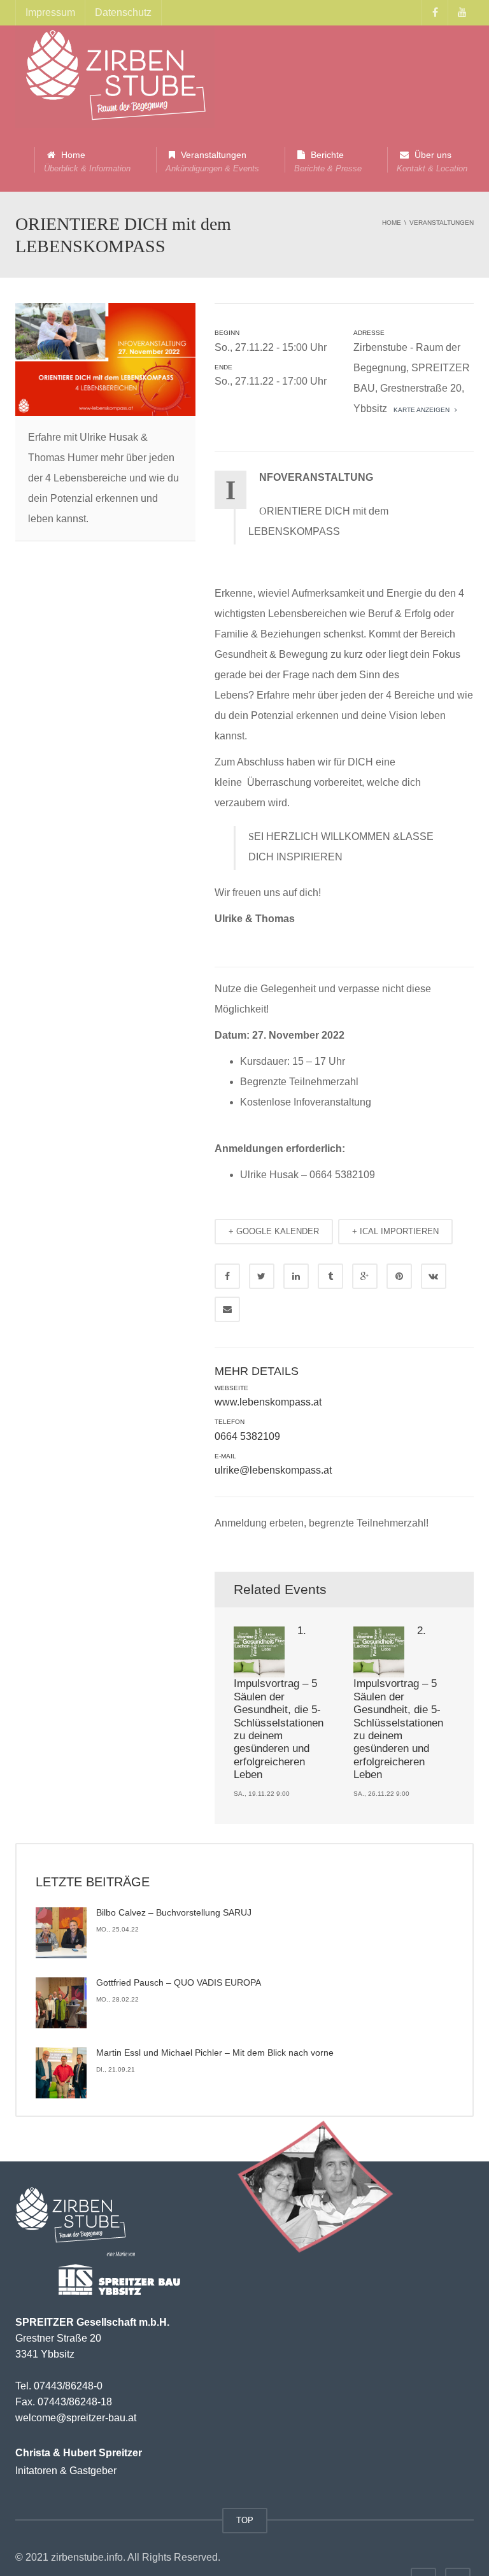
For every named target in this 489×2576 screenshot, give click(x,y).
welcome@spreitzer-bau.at (76, 2418)
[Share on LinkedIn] (296, 1276)
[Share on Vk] (434, 1276)
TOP (245, 2520)
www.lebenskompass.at (268, 1402)
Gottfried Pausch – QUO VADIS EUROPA (179, 1982)
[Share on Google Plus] (365, 1276)
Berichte (328, 161)
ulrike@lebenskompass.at (273, 1470)
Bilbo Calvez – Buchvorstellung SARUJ (174, 1912)
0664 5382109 (247, 1436)
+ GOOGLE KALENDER (274, 1231)
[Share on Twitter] (262, 1276)
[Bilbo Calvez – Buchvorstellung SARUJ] (61, 1933)
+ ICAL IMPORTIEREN (395, 1231)
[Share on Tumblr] (330, 1276)
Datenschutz (123, 12)
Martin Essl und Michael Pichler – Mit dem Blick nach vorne (215, 2053)
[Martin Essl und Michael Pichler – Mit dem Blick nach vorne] (61, 2073)
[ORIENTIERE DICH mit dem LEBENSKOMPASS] (115, 76)
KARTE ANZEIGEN (421, 410)
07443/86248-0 (68, 2386)
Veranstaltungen (212, 161)
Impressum (50, 12)
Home (87, 161)
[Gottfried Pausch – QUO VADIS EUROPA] (61, 2003)
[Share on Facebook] (227, 1276)
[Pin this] (399, 1276)
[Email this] (227, 1309)
